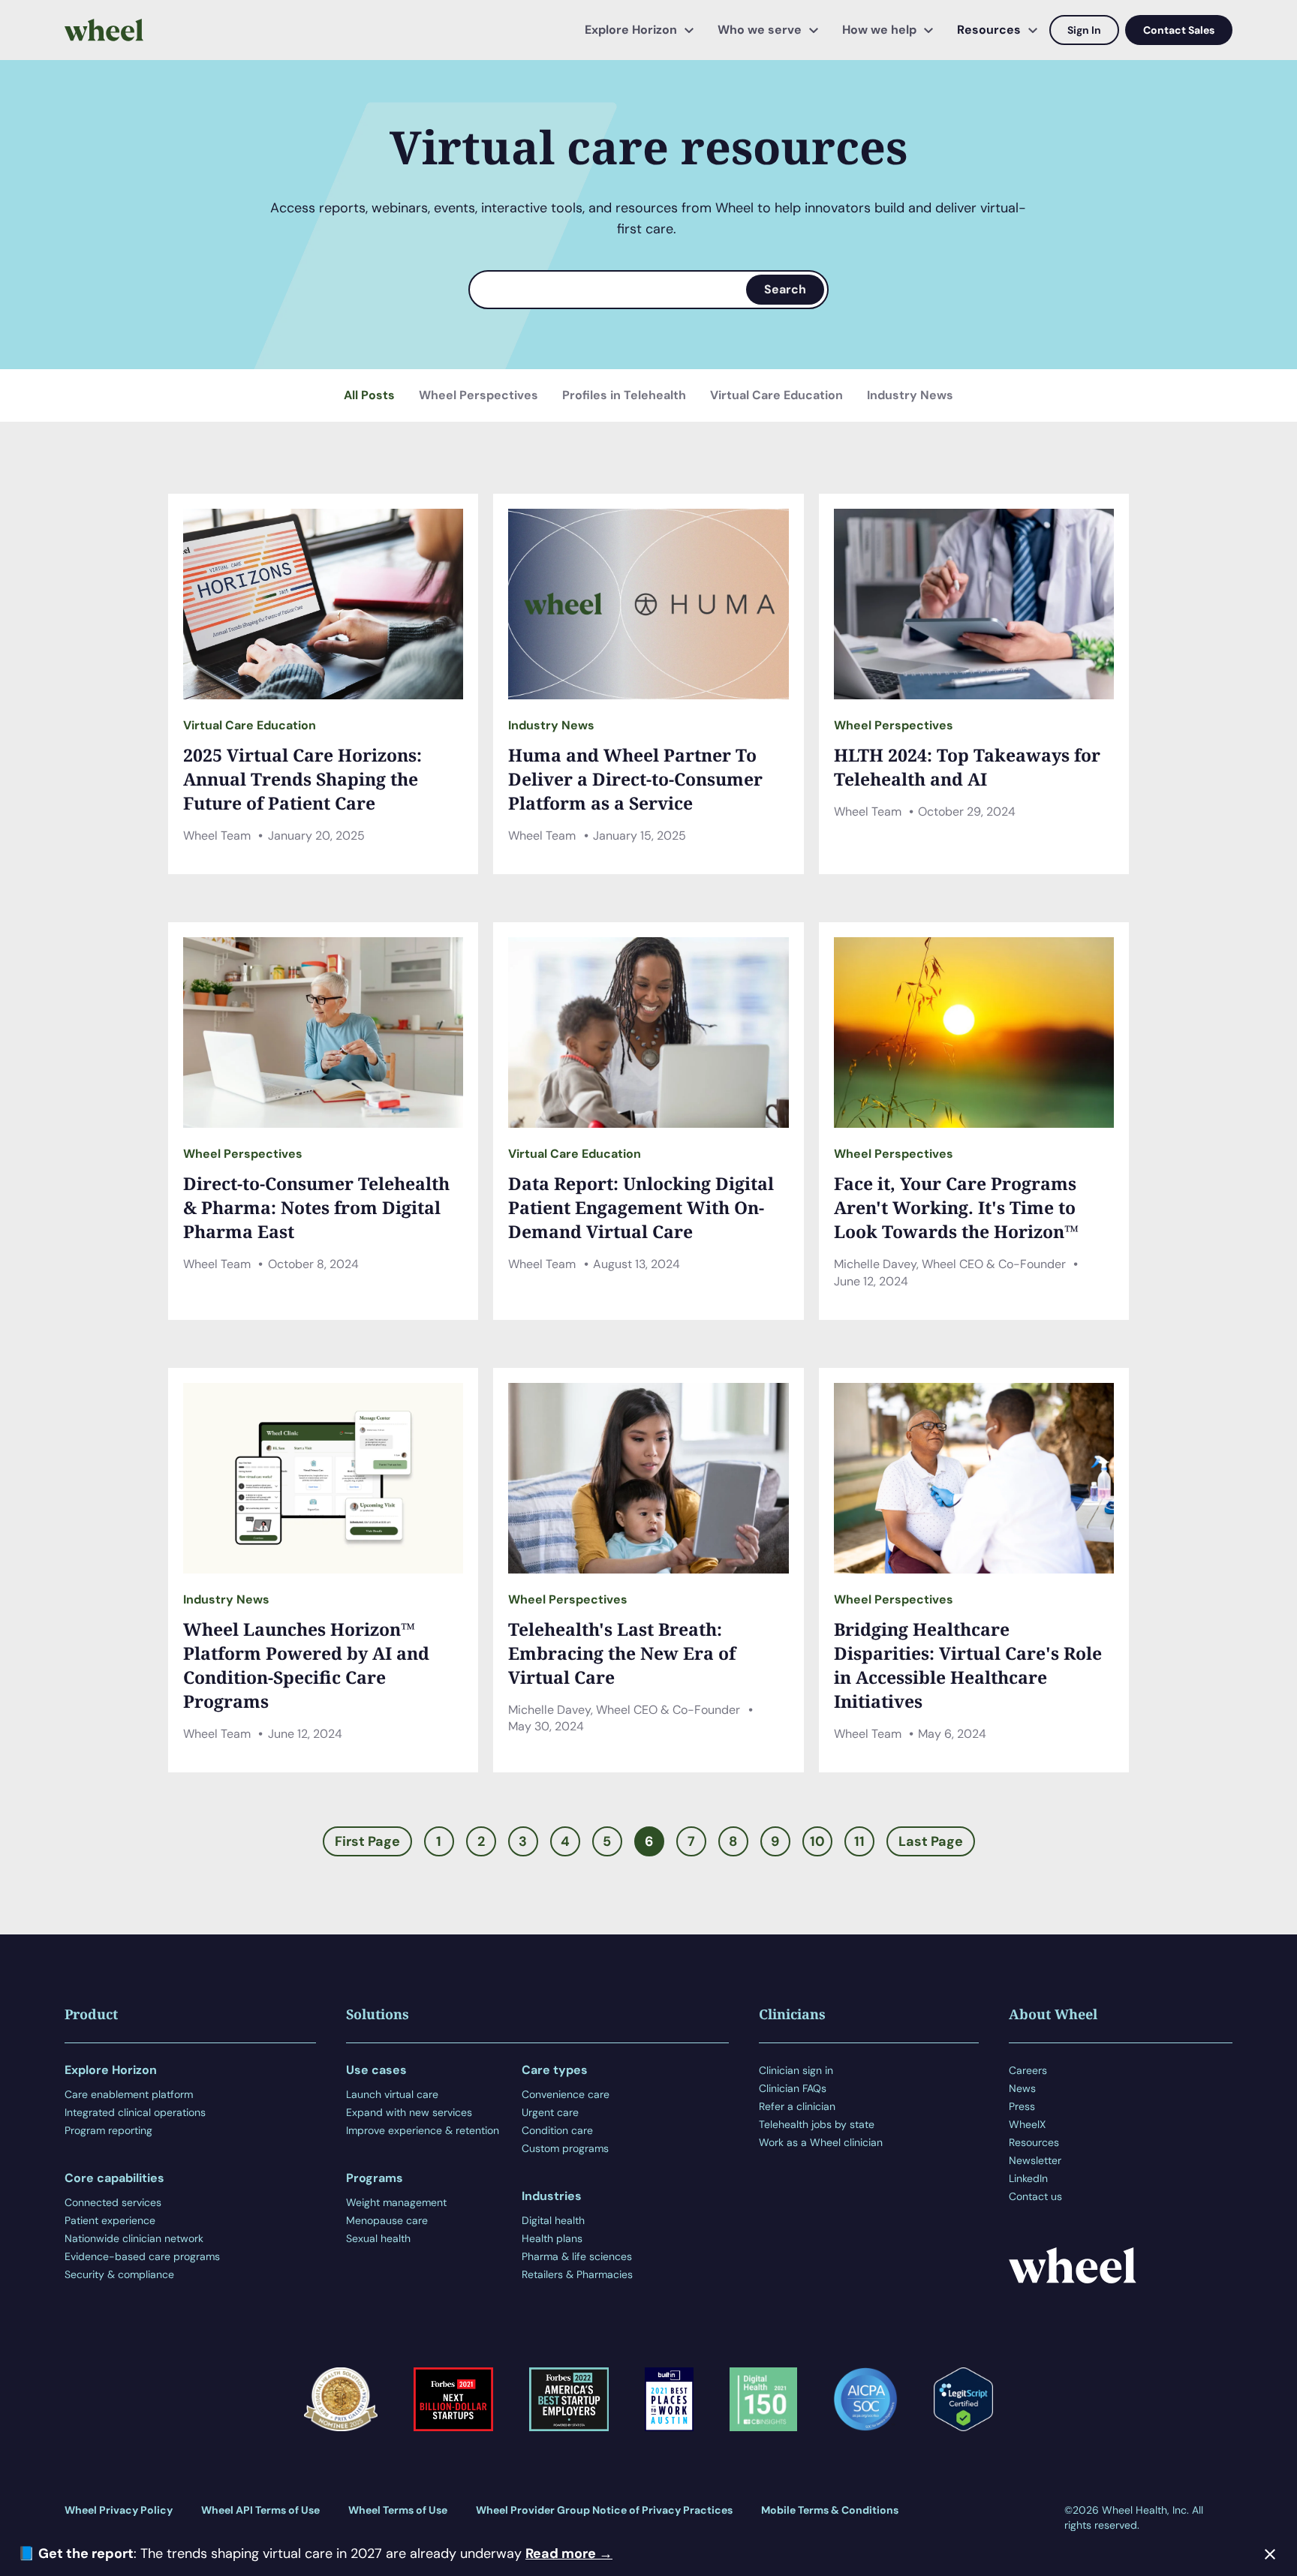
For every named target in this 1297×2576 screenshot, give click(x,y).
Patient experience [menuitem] (110, 2220)
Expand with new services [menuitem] (409, 2112)
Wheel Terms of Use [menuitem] (398, 2510)
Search (785, 289)
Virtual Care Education (776, 395)
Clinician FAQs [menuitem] (793, 2088)
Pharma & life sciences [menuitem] (577, 2256)
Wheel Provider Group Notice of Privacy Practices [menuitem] (604, 2510)
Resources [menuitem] (989, 30)
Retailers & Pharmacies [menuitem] (577, 2274)
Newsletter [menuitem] (1035, 2160)
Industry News (910, 395)
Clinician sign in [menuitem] (796, 2070)
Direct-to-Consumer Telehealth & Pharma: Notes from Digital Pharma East (316, 1207)
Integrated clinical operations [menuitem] (135, 2112)
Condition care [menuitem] (557, 2130)
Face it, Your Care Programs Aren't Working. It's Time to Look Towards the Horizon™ (956, 1207)
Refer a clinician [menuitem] (797, 2106)
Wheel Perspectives (478, 395)
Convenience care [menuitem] (566, 2094)
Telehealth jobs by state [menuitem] (817, 2124)
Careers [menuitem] (1028, 2070)
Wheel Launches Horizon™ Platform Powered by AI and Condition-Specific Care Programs (306, 1665)
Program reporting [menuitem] (108, 2130)
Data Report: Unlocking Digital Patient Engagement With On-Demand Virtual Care (641, 1207)
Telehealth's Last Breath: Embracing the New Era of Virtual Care (622, 1653)
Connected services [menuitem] (113, 2202)
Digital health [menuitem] (553, 2220)
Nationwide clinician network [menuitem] (134, 2238)
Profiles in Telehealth (624, 395)
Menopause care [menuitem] (387, 2220)
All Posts (369, 395)
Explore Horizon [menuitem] (631, 30)
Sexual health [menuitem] (378, 2238)
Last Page (931, 1841)
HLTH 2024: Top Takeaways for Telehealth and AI (967, 767)
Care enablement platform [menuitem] (129, 2094)
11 (859, 1841)
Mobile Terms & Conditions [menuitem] (830, 2510)
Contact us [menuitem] (1035, 2196)
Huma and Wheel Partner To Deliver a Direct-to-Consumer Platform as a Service (635, 779)
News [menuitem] (1022, 2088)
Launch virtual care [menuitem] (392, 2094)
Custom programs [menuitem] (565, 2148)
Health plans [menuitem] (552, 2238)
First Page (367, 1841)
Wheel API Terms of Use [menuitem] (260, 2510)
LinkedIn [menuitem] (1028, 2178)
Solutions (378, 2014)
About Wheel (1053, 2014)
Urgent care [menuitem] (550, 2112)
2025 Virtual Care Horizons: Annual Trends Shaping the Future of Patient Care (302, 779)
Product (91, 2014)
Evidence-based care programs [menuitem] (142, 2256)
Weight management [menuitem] (396, 2202)
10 (817, 1841)
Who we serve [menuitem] (760, 30)
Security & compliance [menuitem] (119, 2274)
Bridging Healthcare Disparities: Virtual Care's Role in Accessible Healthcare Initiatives (968, 1665)
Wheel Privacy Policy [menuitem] (119, 2510)
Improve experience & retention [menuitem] (423, 2130)
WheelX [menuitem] (1027, 2124)
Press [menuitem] (1022, 2106)
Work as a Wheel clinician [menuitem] (821, 2142)
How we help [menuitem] (879, 30)
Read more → (569, 2553)
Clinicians (792, 2014)
